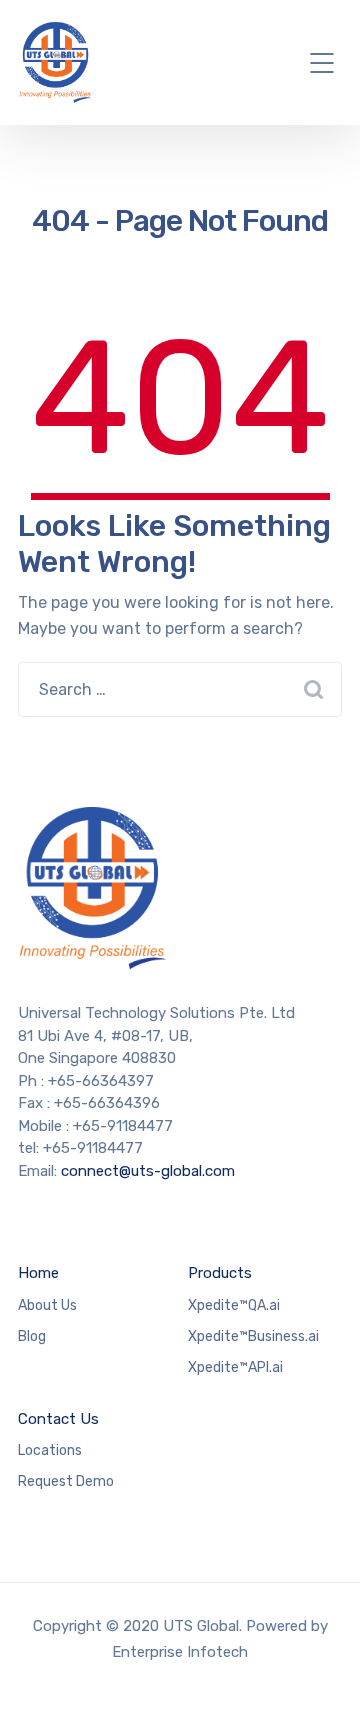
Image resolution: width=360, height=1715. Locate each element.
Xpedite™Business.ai (253, 1336)
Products (220, 1273)
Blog (32, 1336)
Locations (50, 1450)
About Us (47, 1305)
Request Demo (66, 1481)
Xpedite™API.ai (235, 1367)
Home (38, 1273)
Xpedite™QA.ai (234, 1305)
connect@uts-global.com (148, 1171)
